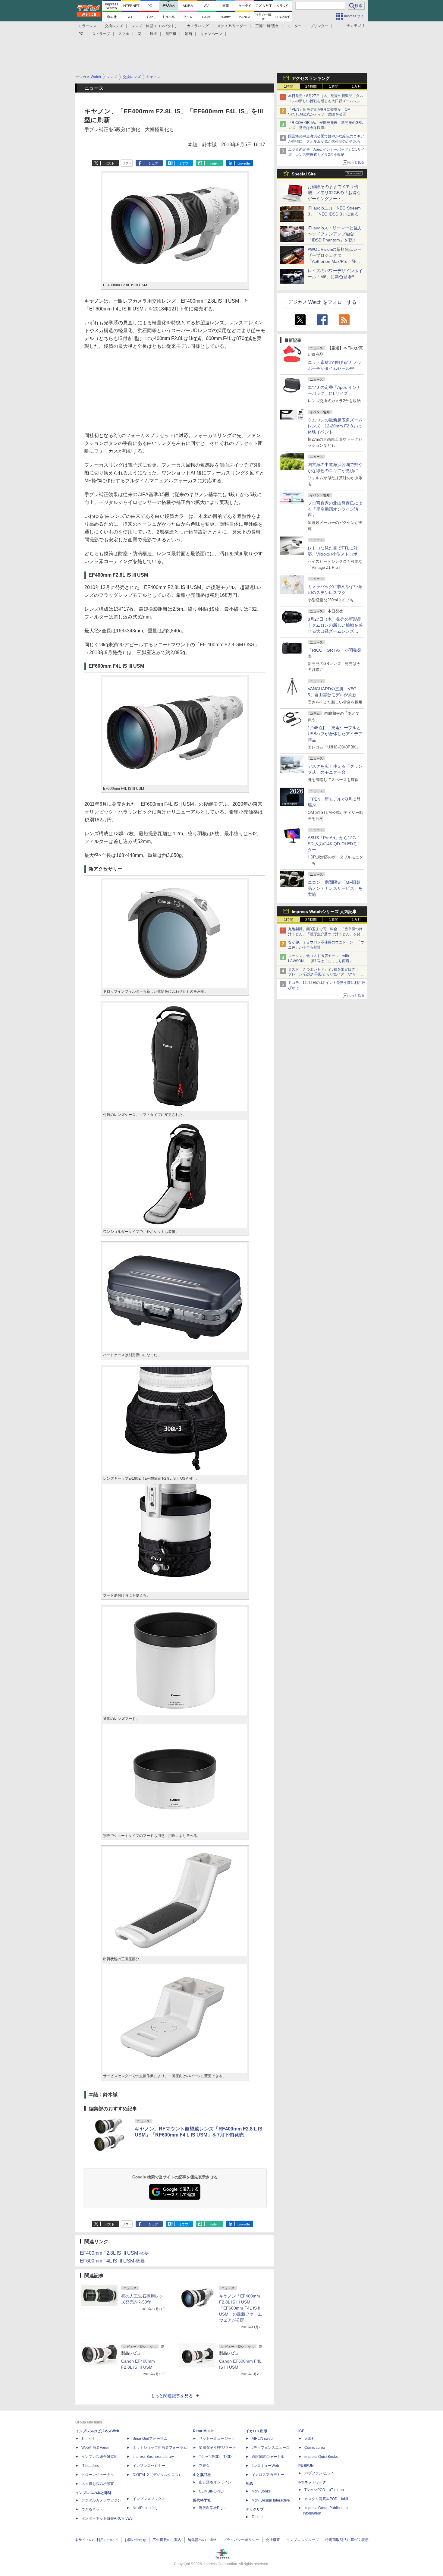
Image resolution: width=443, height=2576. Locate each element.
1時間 (289, 87)
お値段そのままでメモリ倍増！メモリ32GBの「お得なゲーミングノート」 (334, 193)
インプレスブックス (149, 2499)
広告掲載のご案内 (167, 2540)
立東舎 (204, 2466)
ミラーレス (87, 26)
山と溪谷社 (202, 2475)
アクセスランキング (311, 78)
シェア (153, 163)
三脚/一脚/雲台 (267, 26)
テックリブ (255, 2509)
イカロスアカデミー (268, 2475)
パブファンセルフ (319, 2473)
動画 (188, 34)
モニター (294, 26)
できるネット (92, 2509)
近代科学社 (202, 2500)
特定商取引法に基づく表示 (347, 2540)
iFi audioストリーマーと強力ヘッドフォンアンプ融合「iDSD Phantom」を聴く (335, 234)
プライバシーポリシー (241, 2540)
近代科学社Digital (213, 2508)
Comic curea (315, 2448)
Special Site (304, 174)
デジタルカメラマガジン (101, 2500)
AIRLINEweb (262, 2439)
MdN (250, 2484)
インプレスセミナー (149, 2466)
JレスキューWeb (265, 2466)
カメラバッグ (198, 26)
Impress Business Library (153, 2457)
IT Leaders (90, 2466)
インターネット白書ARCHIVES (107, 2518)
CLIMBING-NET (212, 2491)
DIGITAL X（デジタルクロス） (157, 2475)
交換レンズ (114, 26)
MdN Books (261, 2491)
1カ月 (356, 87)
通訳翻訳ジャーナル (268, 2457)
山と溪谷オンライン (215, 2482)
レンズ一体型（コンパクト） (155, 26)
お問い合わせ (135, 2540)
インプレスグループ (303, 2540)
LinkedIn (244, 163)
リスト (127, 163)
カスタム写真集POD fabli (326, 2499)
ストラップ (101, 34)
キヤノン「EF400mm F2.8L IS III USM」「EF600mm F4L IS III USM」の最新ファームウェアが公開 (241, 2308)
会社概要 (273, 2540)
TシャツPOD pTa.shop (324, 2490)
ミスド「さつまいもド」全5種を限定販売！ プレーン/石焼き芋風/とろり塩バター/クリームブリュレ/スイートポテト (326, 975)
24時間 (311, 87)
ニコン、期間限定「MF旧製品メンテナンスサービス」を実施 (335, 888)
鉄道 (153, 34)
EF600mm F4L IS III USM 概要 (112, 2261)
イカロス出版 (256, 2431)
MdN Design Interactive (271, 2500)
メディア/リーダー (232, 26)
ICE (301, 2431)
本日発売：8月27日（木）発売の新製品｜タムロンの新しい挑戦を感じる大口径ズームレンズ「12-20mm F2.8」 (326, 101)
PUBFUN (306, 2466)
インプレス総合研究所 (99, 2457)
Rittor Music (203, 2431)
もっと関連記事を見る (172, 2396)
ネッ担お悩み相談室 (98, 2484)
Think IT (88, 2439)
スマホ (124, 34)
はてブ (183, 163)
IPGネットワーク (312, 2482)
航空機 (171, 34)
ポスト (110, 163)
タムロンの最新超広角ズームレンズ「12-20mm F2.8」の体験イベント (335, 426)
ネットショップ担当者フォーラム (160, 2448)
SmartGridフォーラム (150, 2439)
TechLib (258, 2517)
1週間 (334, 87)
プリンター (319, 26)
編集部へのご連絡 (202, 2540)
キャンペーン (211, 34)
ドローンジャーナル (98, 2475)
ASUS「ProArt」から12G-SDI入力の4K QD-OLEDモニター (335, 844)
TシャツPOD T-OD (215, 2457)
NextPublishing (145, 2508)
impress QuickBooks (321, 2457)
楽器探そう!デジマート (217, 2448)
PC (81, 34)
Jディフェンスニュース (271, 2448)
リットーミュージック (217, 2439)
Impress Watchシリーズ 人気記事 (324, 912)
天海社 (310, 2439)
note (214, 163)
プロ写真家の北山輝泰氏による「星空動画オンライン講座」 (335, 509)
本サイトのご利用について (96, 2540)
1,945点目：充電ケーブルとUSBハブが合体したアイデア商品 (335, 734)
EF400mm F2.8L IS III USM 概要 (114, 2253)
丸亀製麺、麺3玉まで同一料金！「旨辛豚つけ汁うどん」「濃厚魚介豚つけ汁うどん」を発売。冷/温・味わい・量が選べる (325, 934)
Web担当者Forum (96, 2448)
